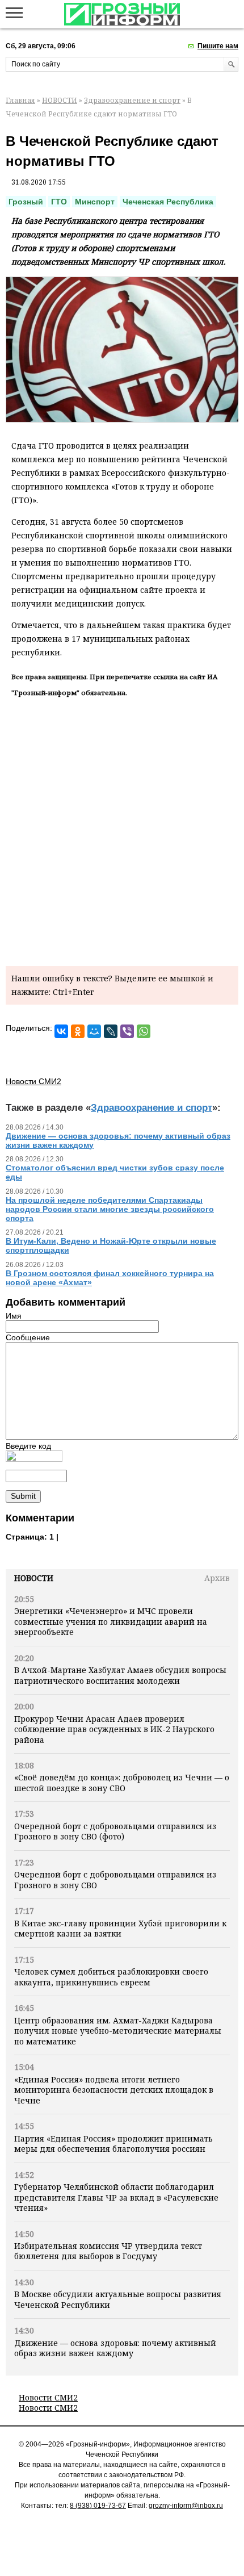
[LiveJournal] (111, 1031)
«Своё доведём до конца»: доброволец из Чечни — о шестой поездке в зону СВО (122, 1782)
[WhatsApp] (144, 1031)
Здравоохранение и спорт (132, 100)
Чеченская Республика (168, 202)
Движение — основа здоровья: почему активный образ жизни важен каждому (115, 2348)
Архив (217, 1578)
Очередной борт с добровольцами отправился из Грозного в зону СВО (115, 1879)
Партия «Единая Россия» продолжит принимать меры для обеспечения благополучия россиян (113, 2144)
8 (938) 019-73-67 (98, 2506)
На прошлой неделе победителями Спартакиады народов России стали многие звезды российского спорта (110, 1209)
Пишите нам (218, 46)
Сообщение (28, 1337)
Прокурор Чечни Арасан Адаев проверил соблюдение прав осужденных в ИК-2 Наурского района (114, 1729)
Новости (34, 1578)
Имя (14, 1316)
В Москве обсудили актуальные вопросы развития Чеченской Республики (118, 2299)
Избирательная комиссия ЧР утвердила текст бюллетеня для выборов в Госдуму (108, 2251)
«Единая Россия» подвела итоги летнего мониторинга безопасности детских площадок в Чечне (114, 2090)
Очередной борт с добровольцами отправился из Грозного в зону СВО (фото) (115, 1831)
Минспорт (95, 202)
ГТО (59, 202)
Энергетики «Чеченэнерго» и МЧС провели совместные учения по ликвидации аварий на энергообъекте (111, 1621)
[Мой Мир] (94, 1031)
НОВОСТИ (60, 100)
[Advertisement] (122, 830)
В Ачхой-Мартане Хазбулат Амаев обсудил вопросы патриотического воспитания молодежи (120, 1675)
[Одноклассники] (78, 1031)
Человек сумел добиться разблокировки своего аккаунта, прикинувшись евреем (111, 1977)
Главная (20, 100)
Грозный (26, 202)
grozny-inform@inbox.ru (186, 2506)
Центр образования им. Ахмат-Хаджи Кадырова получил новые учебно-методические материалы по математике (118, 2031)
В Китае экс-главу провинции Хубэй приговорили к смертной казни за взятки (120, 1928)
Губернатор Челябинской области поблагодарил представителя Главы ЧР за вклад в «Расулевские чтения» (116, 2197)
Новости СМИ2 (48, 2397)
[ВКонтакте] (61, 1031)
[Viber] (127, 1031)
